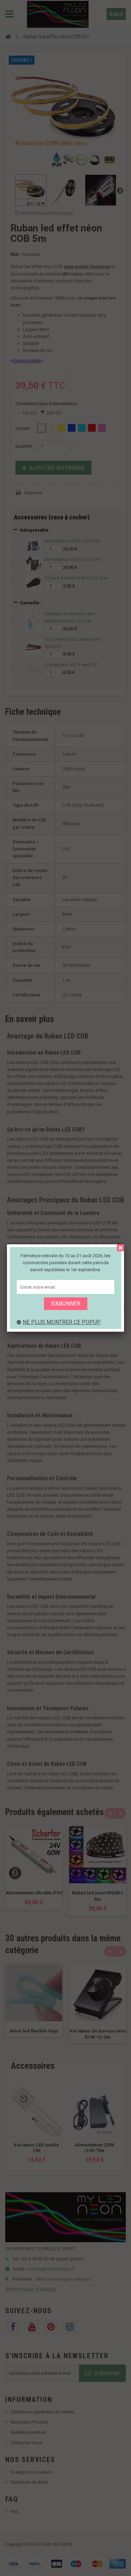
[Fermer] (121, 1248)
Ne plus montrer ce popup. (62, 1322)
